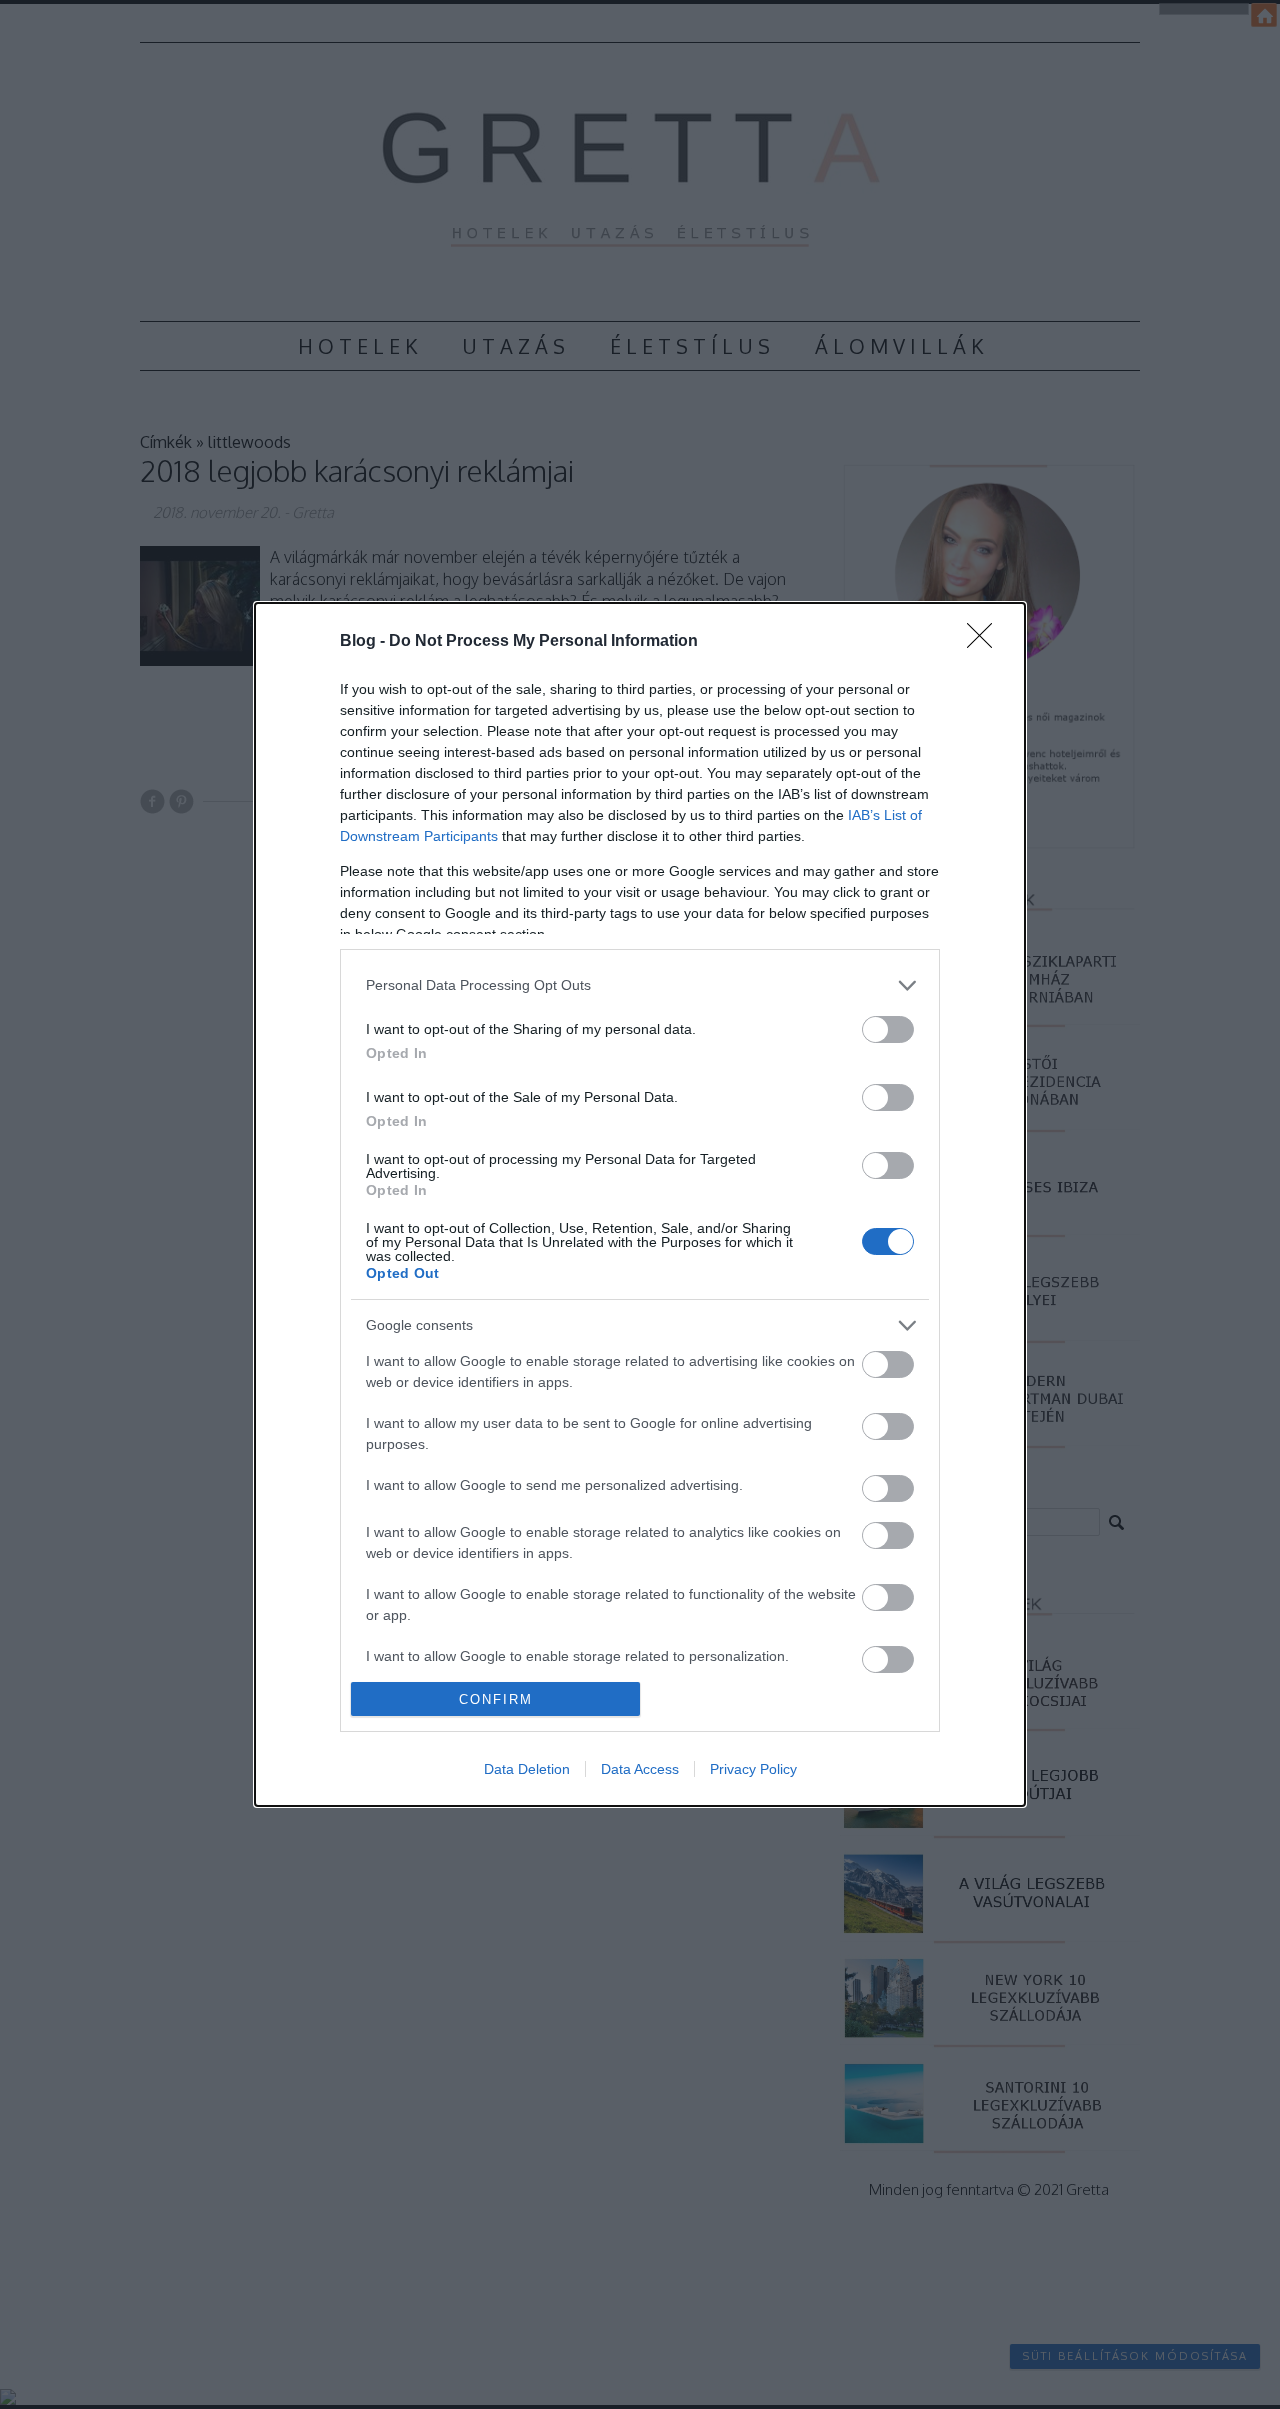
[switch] (888, 1029)
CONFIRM (496, 1699)
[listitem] (640, 985)
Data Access (640, 1769)
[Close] (986, 642)
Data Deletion (527, 1769)
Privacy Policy (753, 1769)
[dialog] (640, 1205)
